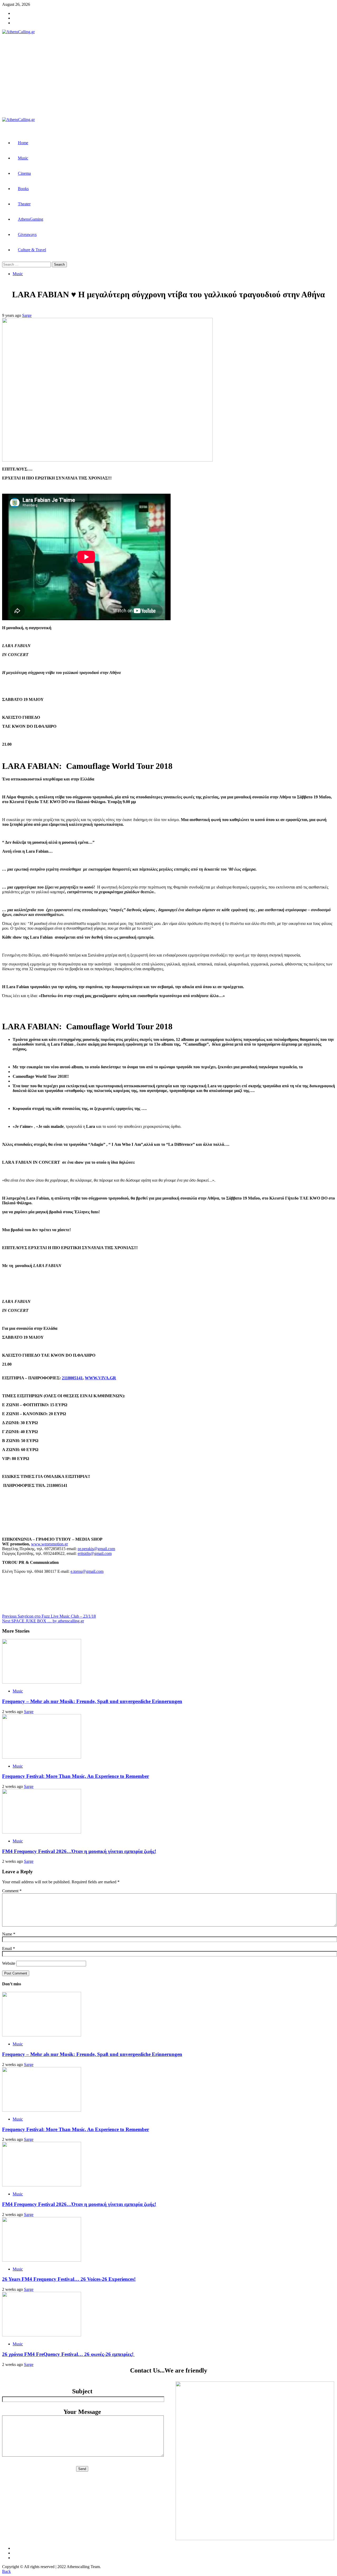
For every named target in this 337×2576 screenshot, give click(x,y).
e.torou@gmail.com (87, 1571)
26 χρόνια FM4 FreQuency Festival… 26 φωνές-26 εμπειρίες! (68, 2354)
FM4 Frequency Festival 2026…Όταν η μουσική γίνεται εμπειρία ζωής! (79, 1851)
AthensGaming (31, 219)
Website (9, 1963)
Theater (24, 204)
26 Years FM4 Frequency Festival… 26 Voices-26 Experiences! (69, 2279)
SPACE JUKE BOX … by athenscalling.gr (43, 1621)
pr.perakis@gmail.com (96, 1549)
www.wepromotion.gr (49, 1544)
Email (9, 1949)
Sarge (27, 315)
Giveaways (27, 234)
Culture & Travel (32, 250)
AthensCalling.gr (92, 76)
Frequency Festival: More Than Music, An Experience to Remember (76, 1776)
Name (9, 1934)
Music (23, 158)
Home (23, 143)
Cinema (24, 173)
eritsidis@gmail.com (95, 1553)
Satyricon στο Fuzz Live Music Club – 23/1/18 (49, 1616)
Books (23, 189)
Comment (12, 1891)
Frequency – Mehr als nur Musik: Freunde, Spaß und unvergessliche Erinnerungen (92, 1701)
